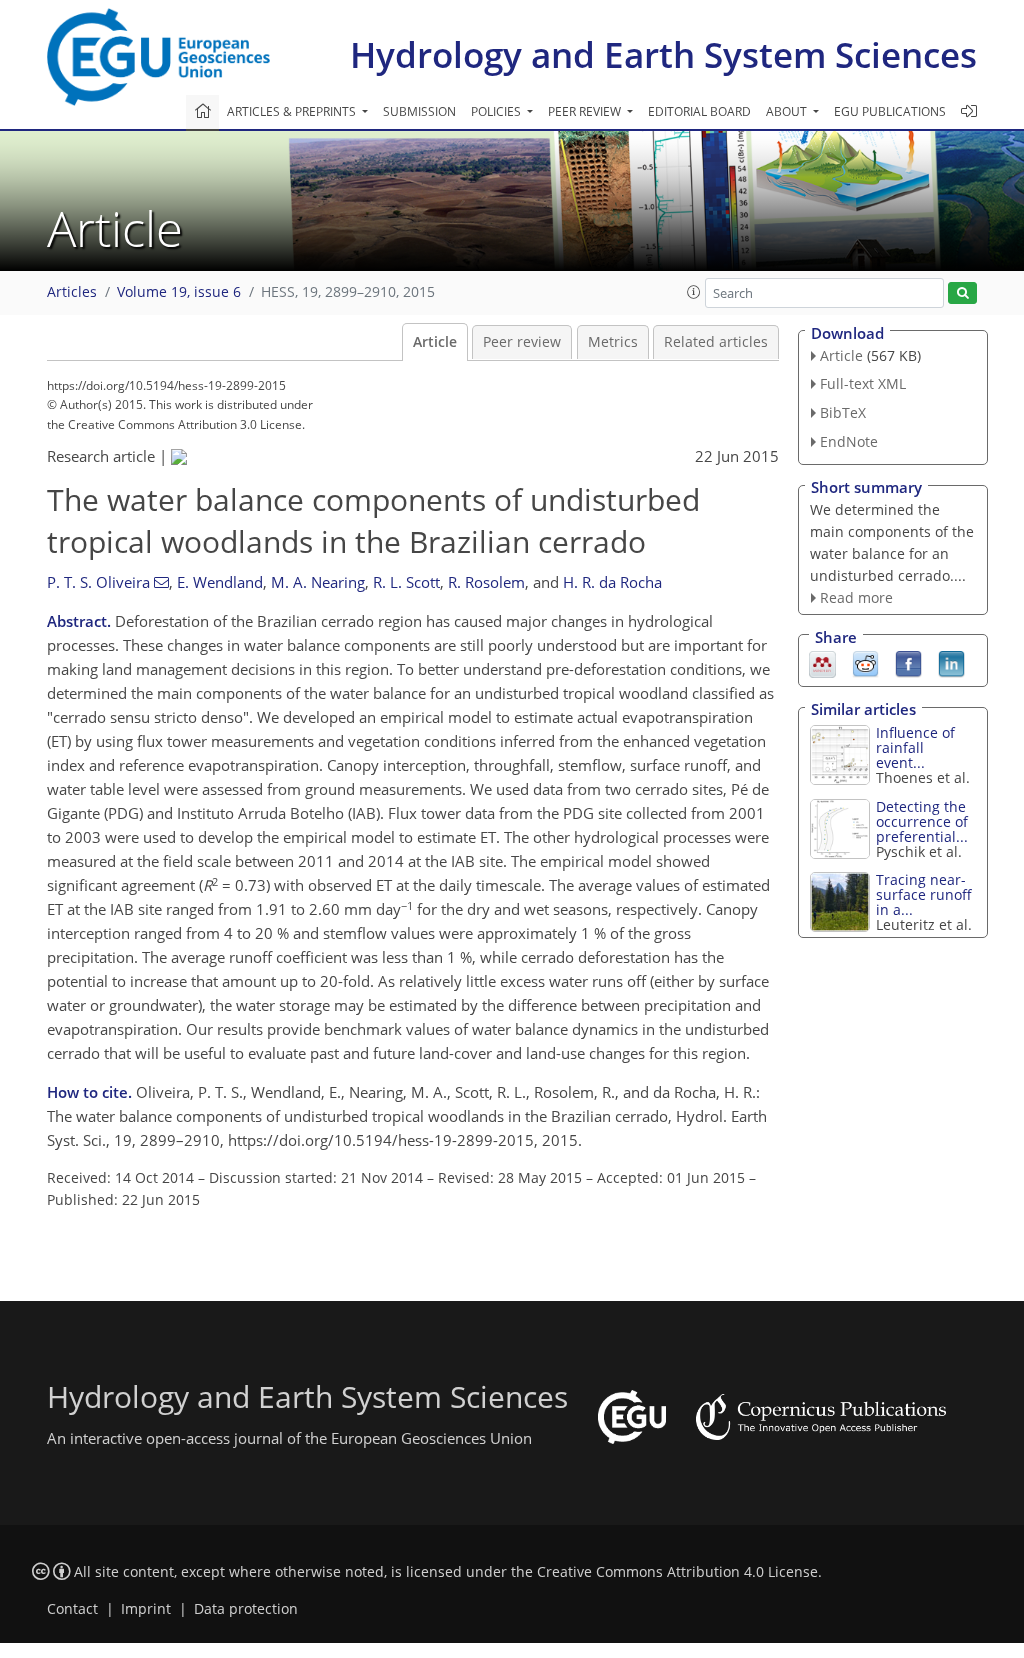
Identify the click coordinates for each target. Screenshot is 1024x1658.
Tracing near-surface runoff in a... (924, 894)
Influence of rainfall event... (915, 747)
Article (435, 342)
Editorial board (699, 111)
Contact (72, 1609)
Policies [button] (497, 111)
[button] (694, 292)
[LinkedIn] (951, 663)
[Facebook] (908, 663)
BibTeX (843, 412)
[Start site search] (962, 293)
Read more (856, 597)
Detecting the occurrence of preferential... (922, 821)
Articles (72, 292)
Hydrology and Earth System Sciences (663, 54)
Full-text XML (863, 383)
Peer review (522, 342)
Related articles (716, 342)
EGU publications (890, 111)
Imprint (146, 1609)
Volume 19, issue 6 (179, 292)
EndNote (849, 441)
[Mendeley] (822, 663)
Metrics (613, 342)
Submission (419, 111)
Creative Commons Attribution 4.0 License (677, 1572)
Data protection (246, 1609)
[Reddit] (865, 663)
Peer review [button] (586, 111)
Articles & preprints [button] (293, 111)
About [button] (788, 111)
